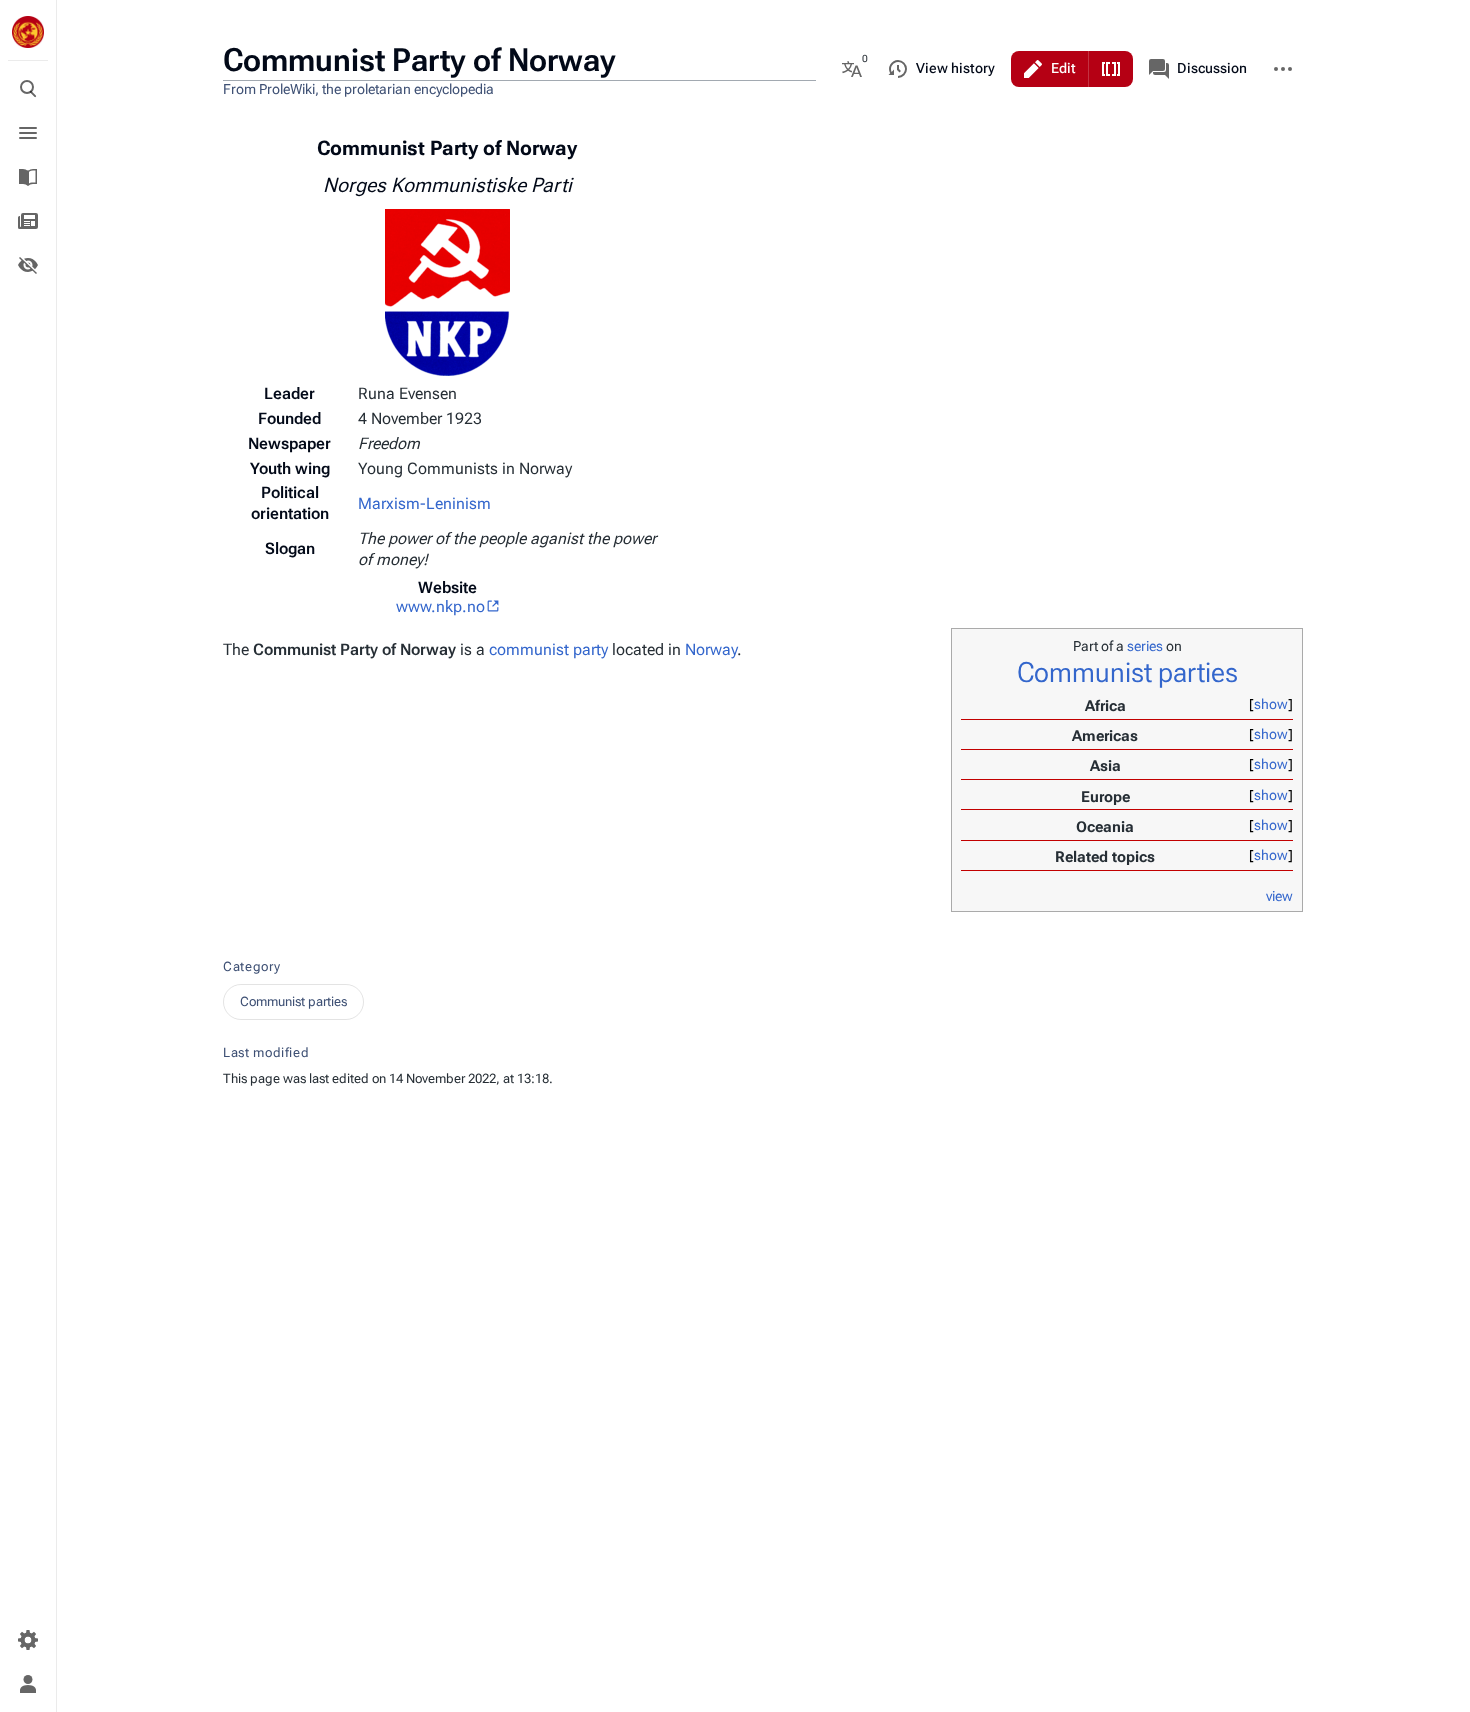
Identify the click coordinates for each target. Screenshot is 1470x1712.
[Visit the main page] (28, 32)
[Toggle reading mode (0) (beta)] (28, 265)
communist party (548, 649)
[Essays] (28, 221)
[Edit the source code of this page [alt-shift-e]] (1111, 69)
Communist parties (1127, 672)
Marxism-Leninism (424, 503)
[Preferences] (28, 1640)
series (1145, 646)
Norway (711, 649)
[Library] (28, 177)
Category (251, 966)
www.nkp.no (440, 606)
